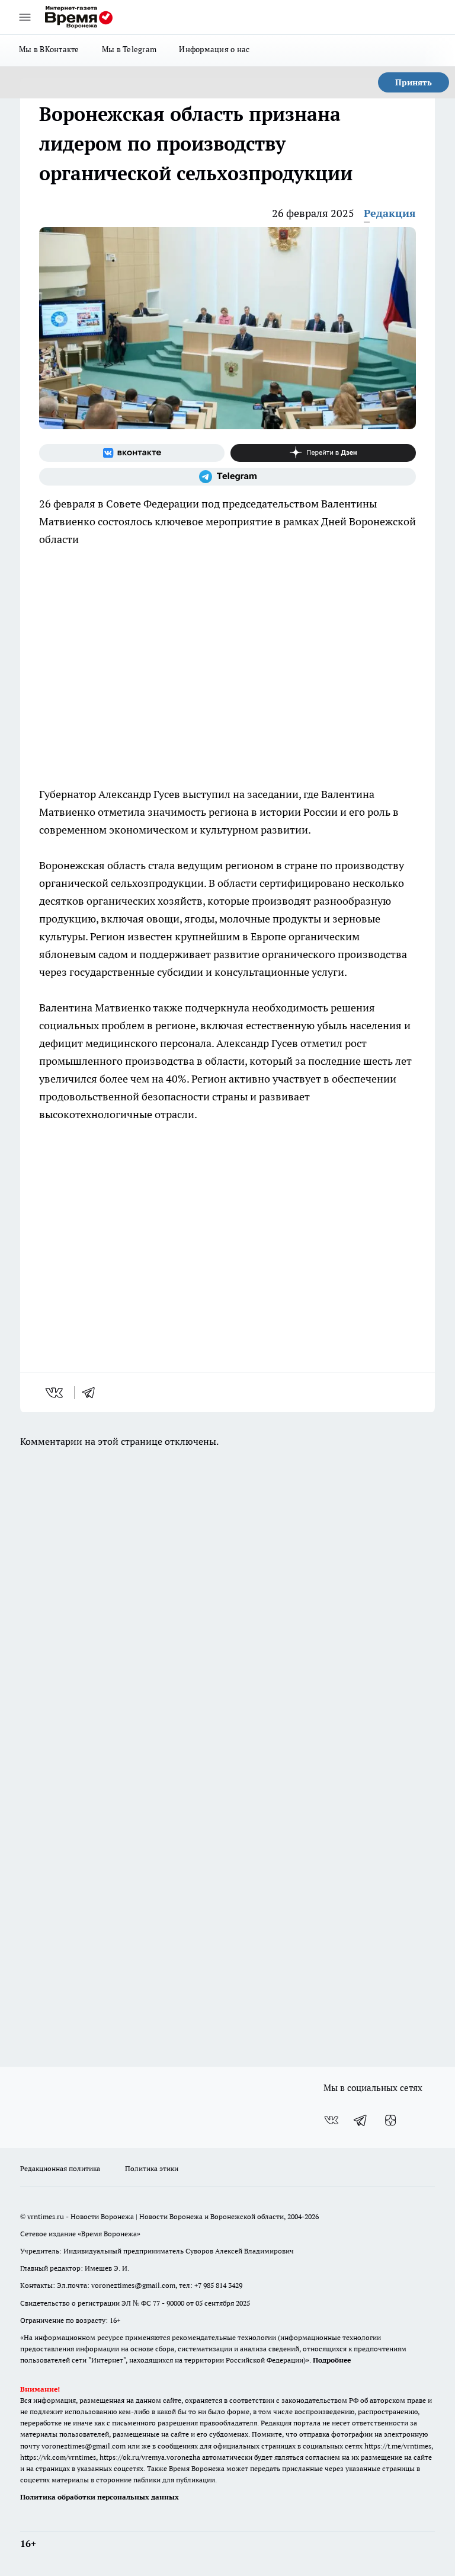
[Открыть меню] (25, 17)
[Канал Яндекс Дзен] (323, 453)
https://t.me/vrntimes (398, 2446)
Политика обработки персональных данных (100, 2497)
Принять (414, 82)
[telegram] (92, 1393)
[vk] (55, 1393)
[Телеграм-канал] (227, 477)
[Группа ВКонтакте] (132, 453)
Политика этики (152, 2168)
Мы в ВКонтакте (49, 49)
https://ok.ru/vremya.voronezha (150, 2457)
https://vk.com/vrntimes (58, 2457)
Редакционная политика (60, 2168)
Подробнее (332, 2360)
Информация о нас (214, 49)
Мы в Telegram (129, 49)
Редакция (390, 213)
